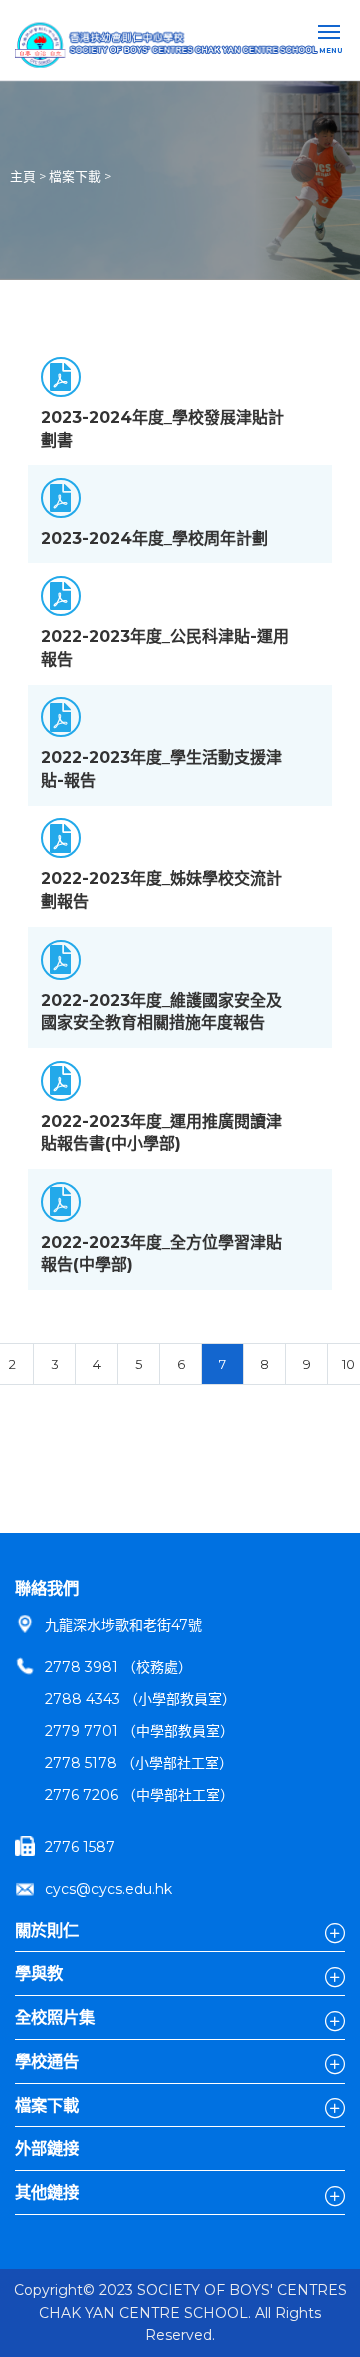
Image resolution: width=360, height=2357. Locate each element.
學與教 (39, 1973)
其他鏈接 (47, 2192)
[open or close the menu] (331, 34)
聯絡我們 (47, 1588)
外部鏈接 (47, 2148)
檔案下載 (75, 176)
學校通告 (47, 2061)
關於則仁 (47, 1930)
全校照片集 (55, 2017)
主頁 (23, 176)
